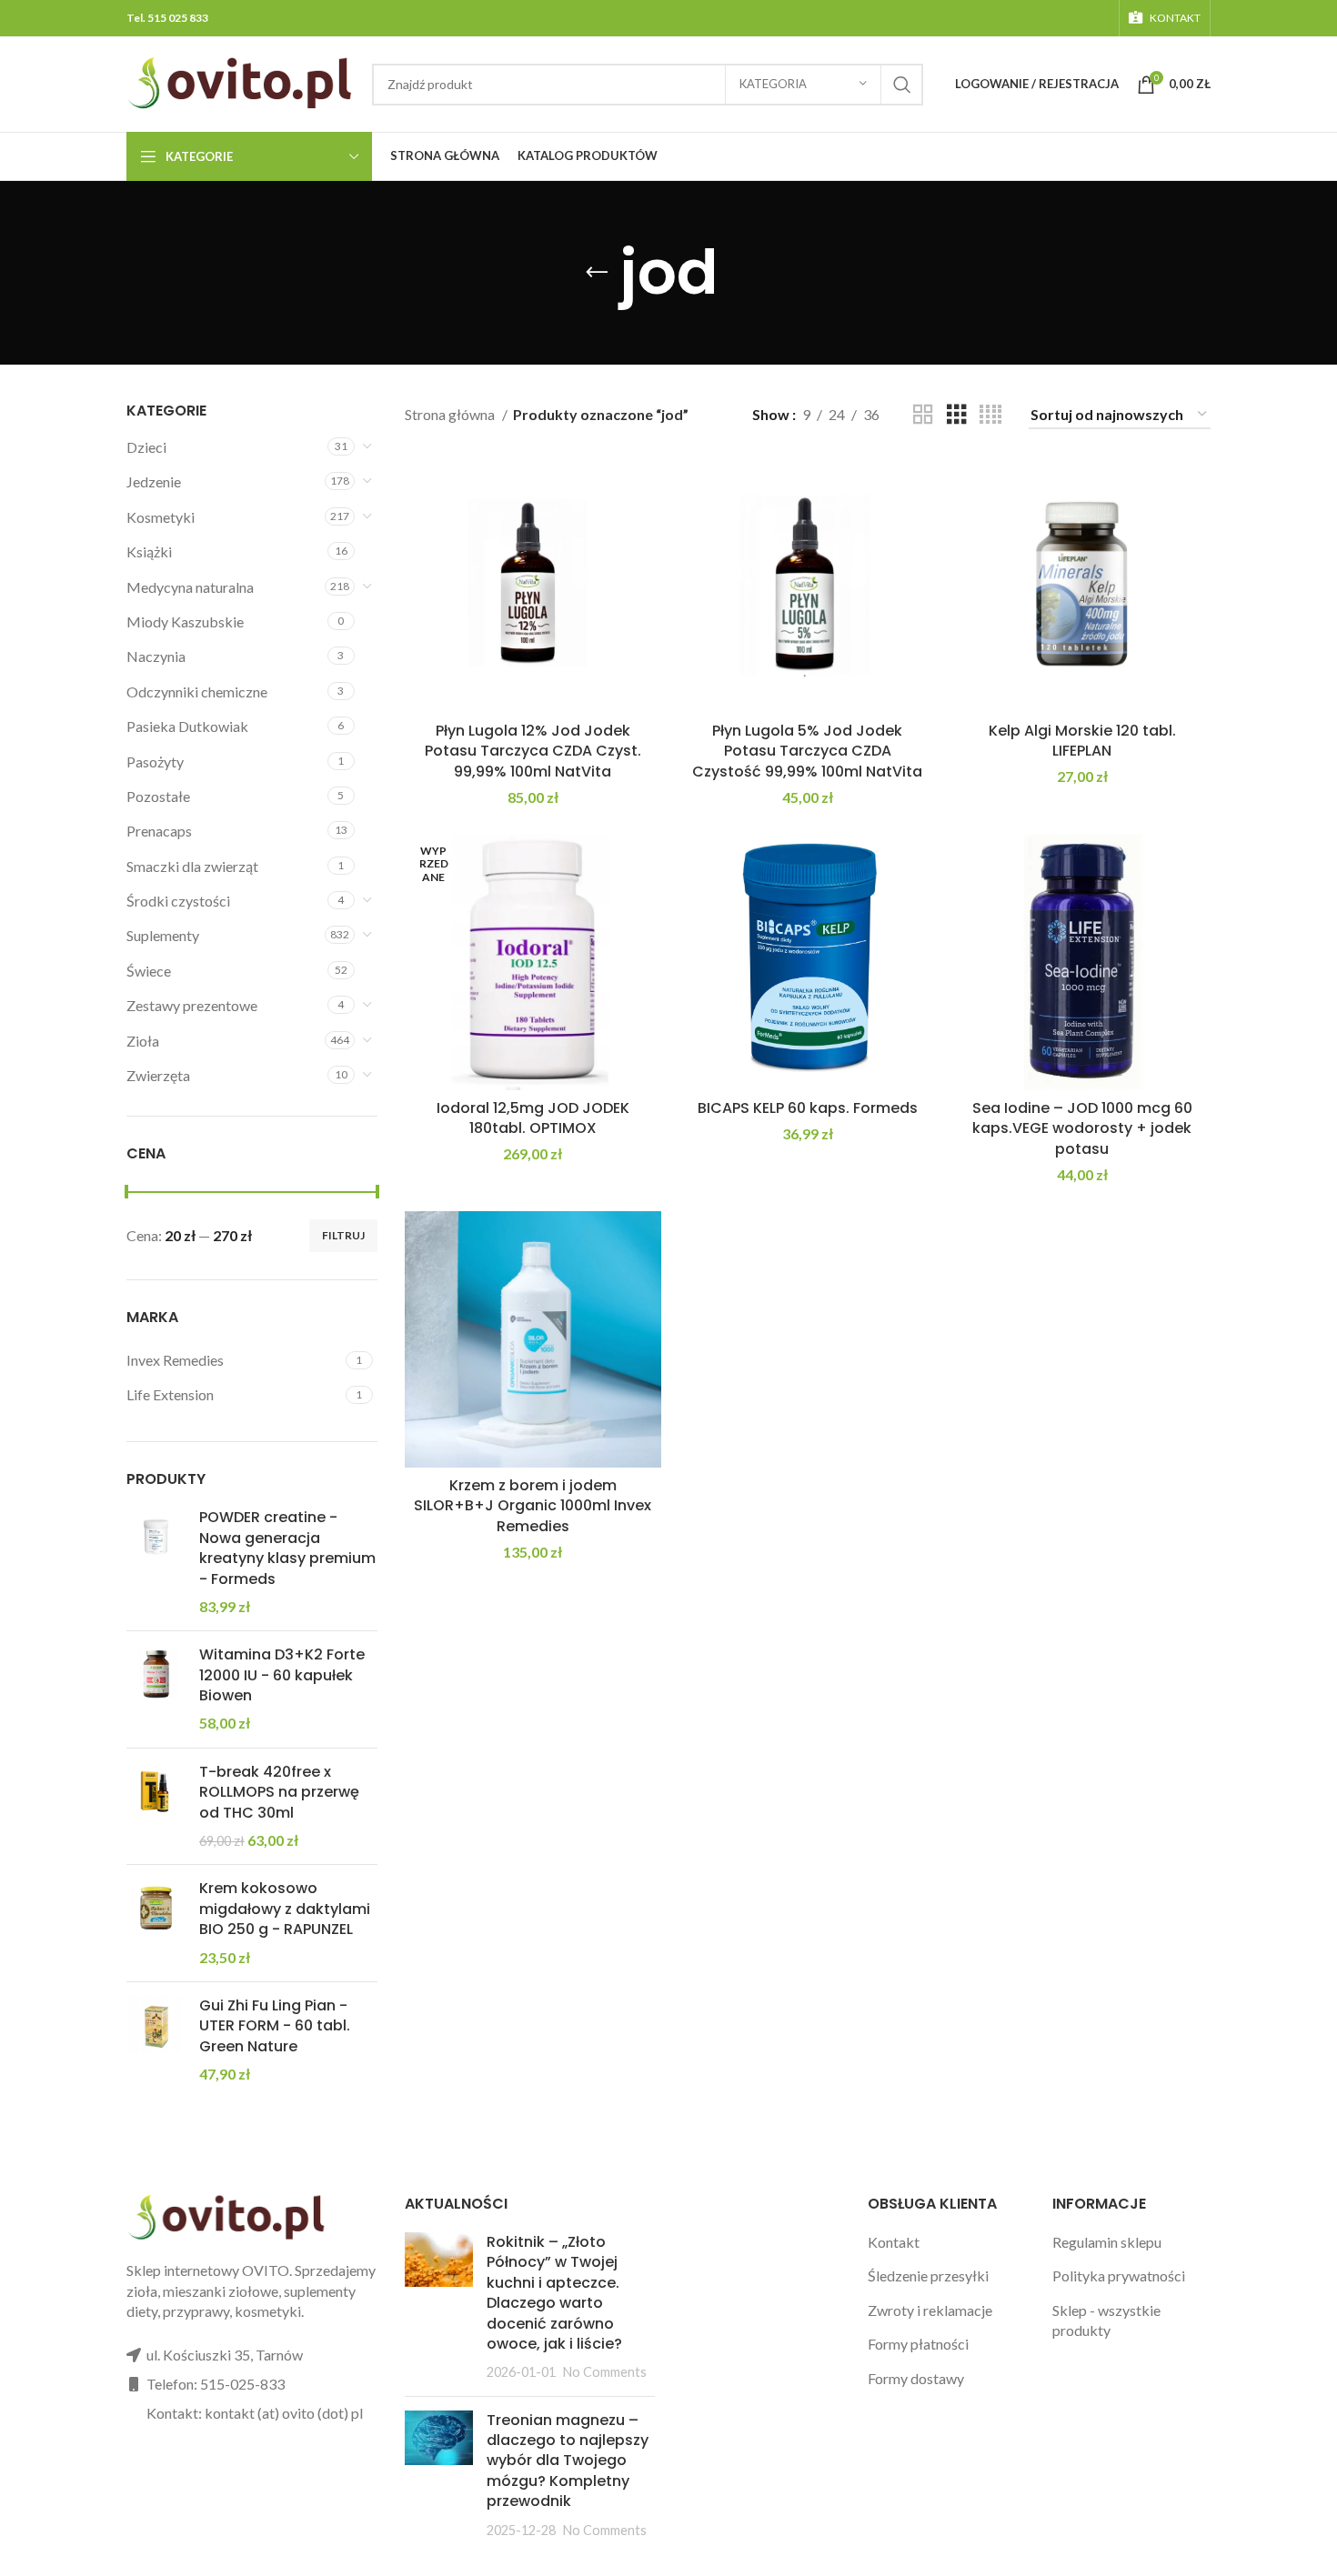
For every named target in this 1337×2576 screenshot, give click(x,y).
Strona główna (451, 414)
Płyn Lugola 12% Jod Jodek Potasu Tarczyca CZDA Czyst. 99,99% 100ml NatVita (533, 751)
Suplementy (163, 935)
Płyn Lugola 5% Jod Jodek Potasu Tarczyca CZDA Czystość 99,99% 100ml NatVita (807, 751)
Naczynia (156, 656)
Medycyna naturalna (190, 587)
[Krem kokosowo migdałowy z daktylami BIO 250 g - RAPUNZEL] (156, 1923)
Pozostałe (158, 796)
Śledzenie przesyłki (928, 2275)
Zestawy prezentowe (192, 1005)
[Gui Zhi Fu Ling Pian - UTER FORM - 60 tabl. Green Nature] (156, 2040)
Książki (149, 551)
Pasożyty (155, 762)
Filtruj (343, 1235)
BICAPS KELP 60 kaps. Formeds (808, 1108)
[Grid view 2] (923, 415)
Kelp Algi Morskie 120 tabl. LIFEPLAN (1082, 741)
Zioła (143, 1041)
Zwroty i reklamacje (930, 2310)
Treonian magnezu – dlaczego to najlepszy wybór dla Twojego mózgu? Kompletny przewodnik (568, 2461)
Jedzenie (154, 481)
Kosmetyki (161, 517)
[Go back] (597, 273)
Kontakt (894, 2242)
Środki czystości (178, 901)
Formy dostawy (916, 2378)
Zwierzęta (158, 1075)
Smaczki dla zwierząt (192, 866)
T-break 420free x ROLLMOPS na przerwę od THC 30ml (279, 1793)
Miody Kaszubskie (185, 621)
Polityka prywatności (1119, 2275)
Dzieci (146, 447)
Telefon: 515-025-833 (216, 2384)
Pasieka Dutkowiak (187, 726)
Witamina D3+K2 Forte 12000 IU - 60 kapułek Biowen (282, 1675)
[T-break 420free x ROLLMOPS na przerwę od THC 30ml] (156, 1807)
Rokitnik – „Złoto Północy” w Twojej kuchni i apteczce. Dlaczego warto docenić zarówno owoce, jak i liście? (554, 2293)
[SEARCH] (902, 85)
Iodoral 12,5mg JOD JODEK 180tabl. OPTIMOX (533, 1118)
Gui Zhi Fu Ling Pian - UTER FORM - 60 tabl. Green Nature (275, 2026)
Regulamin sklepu (1107, 2242)
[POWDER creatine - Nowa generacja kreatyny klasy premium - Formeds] (156, 1562)
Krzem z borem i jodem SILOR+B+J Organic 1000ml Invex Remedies (533, 1506)
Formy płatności (918, 2344)
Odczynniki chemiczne (197, 692)
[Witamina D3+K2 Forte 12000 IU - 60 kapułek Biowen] (156, 1689)
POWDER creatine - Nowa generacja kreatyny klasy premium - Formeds (287, 1548)
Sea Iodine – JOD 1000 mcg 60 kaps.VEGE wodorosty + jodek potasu (1082, 1128)
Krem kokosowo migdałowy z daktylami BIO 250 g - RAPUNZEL (285, 1909)
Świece (149, 971)
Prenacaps (159, 831)
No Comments (605, 2372)
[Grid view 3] (957, 415)
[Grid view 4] (990, 415)
